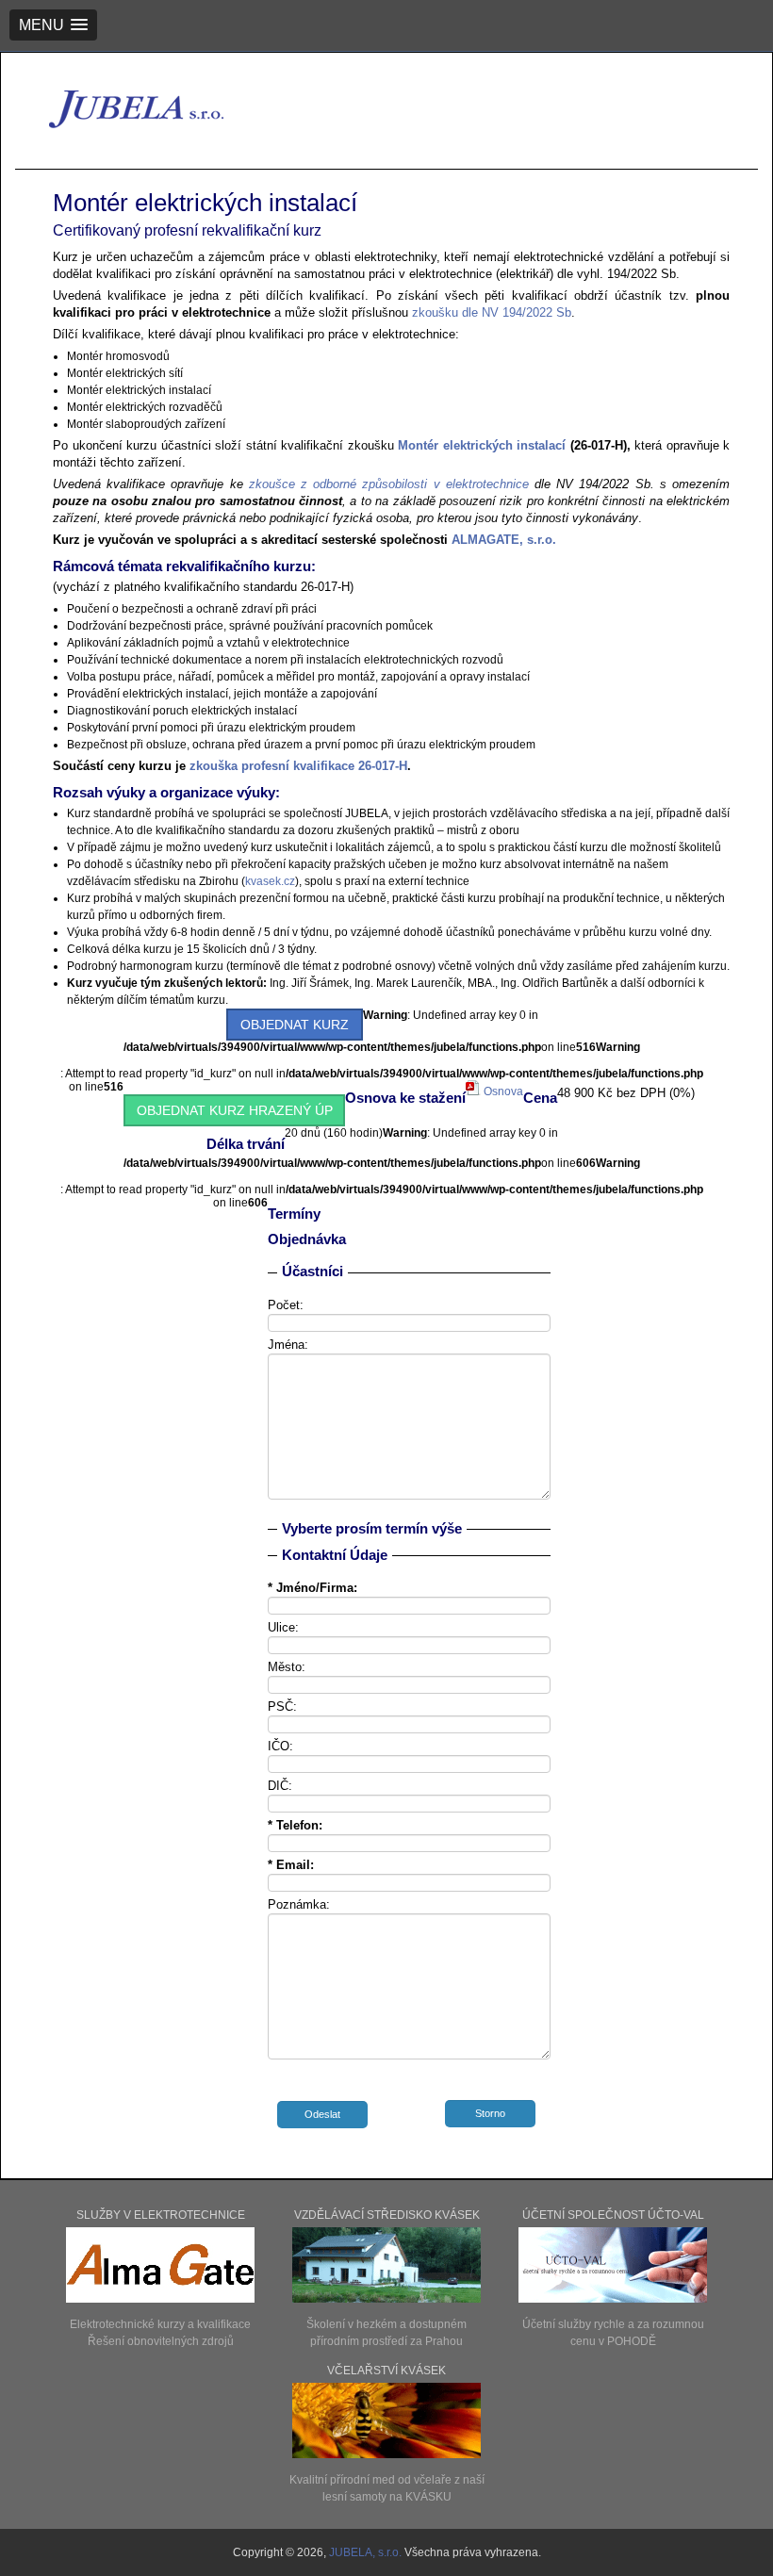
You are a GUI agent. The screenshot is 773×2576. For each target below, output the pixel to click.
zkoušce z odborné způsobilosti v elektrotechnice (389, 484)
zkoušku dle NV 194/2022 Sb (490, 312)
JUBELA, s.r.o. (367, 2552)
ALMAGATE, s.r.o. (504, 540)
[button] (53, 25)
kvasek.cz (270, 881)
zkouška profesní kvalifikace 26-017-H (298, 766)
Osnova (502, 1091)
